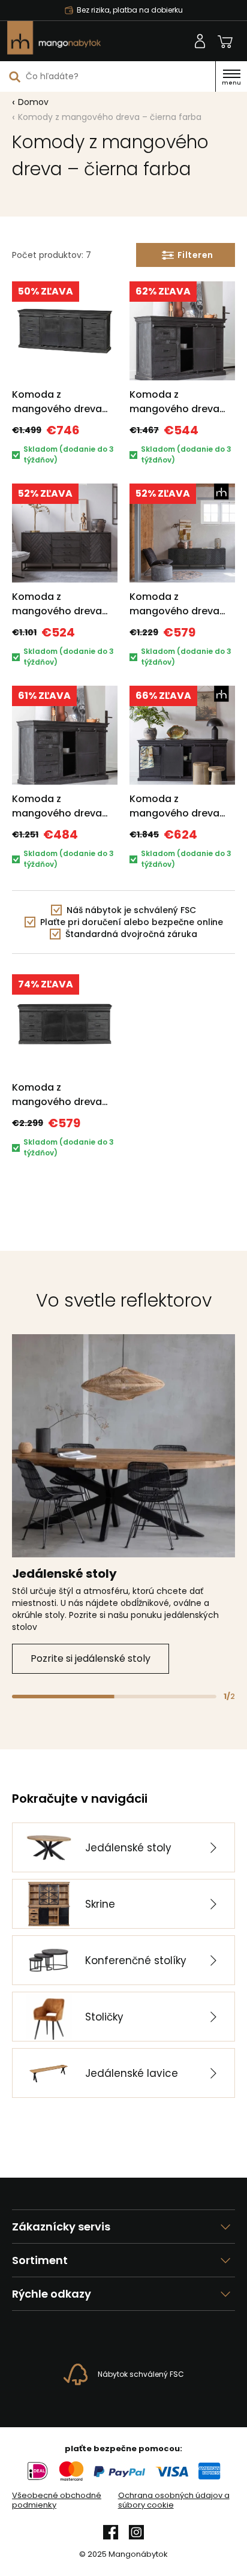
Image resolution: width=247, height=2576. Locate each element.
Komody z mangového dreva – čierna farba (110, 117)
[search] (15, 76)
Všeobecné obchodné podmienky (57, 2500)
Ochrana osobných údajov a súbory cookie (174, 2500)
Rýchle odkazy (52, 2294)
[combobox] (108, 76)
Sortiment (40, 2260)
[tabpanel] (123, 1504)
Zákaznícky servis (61, 2227)
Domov (33, 102)
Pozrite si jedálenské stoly (91, 1658)
